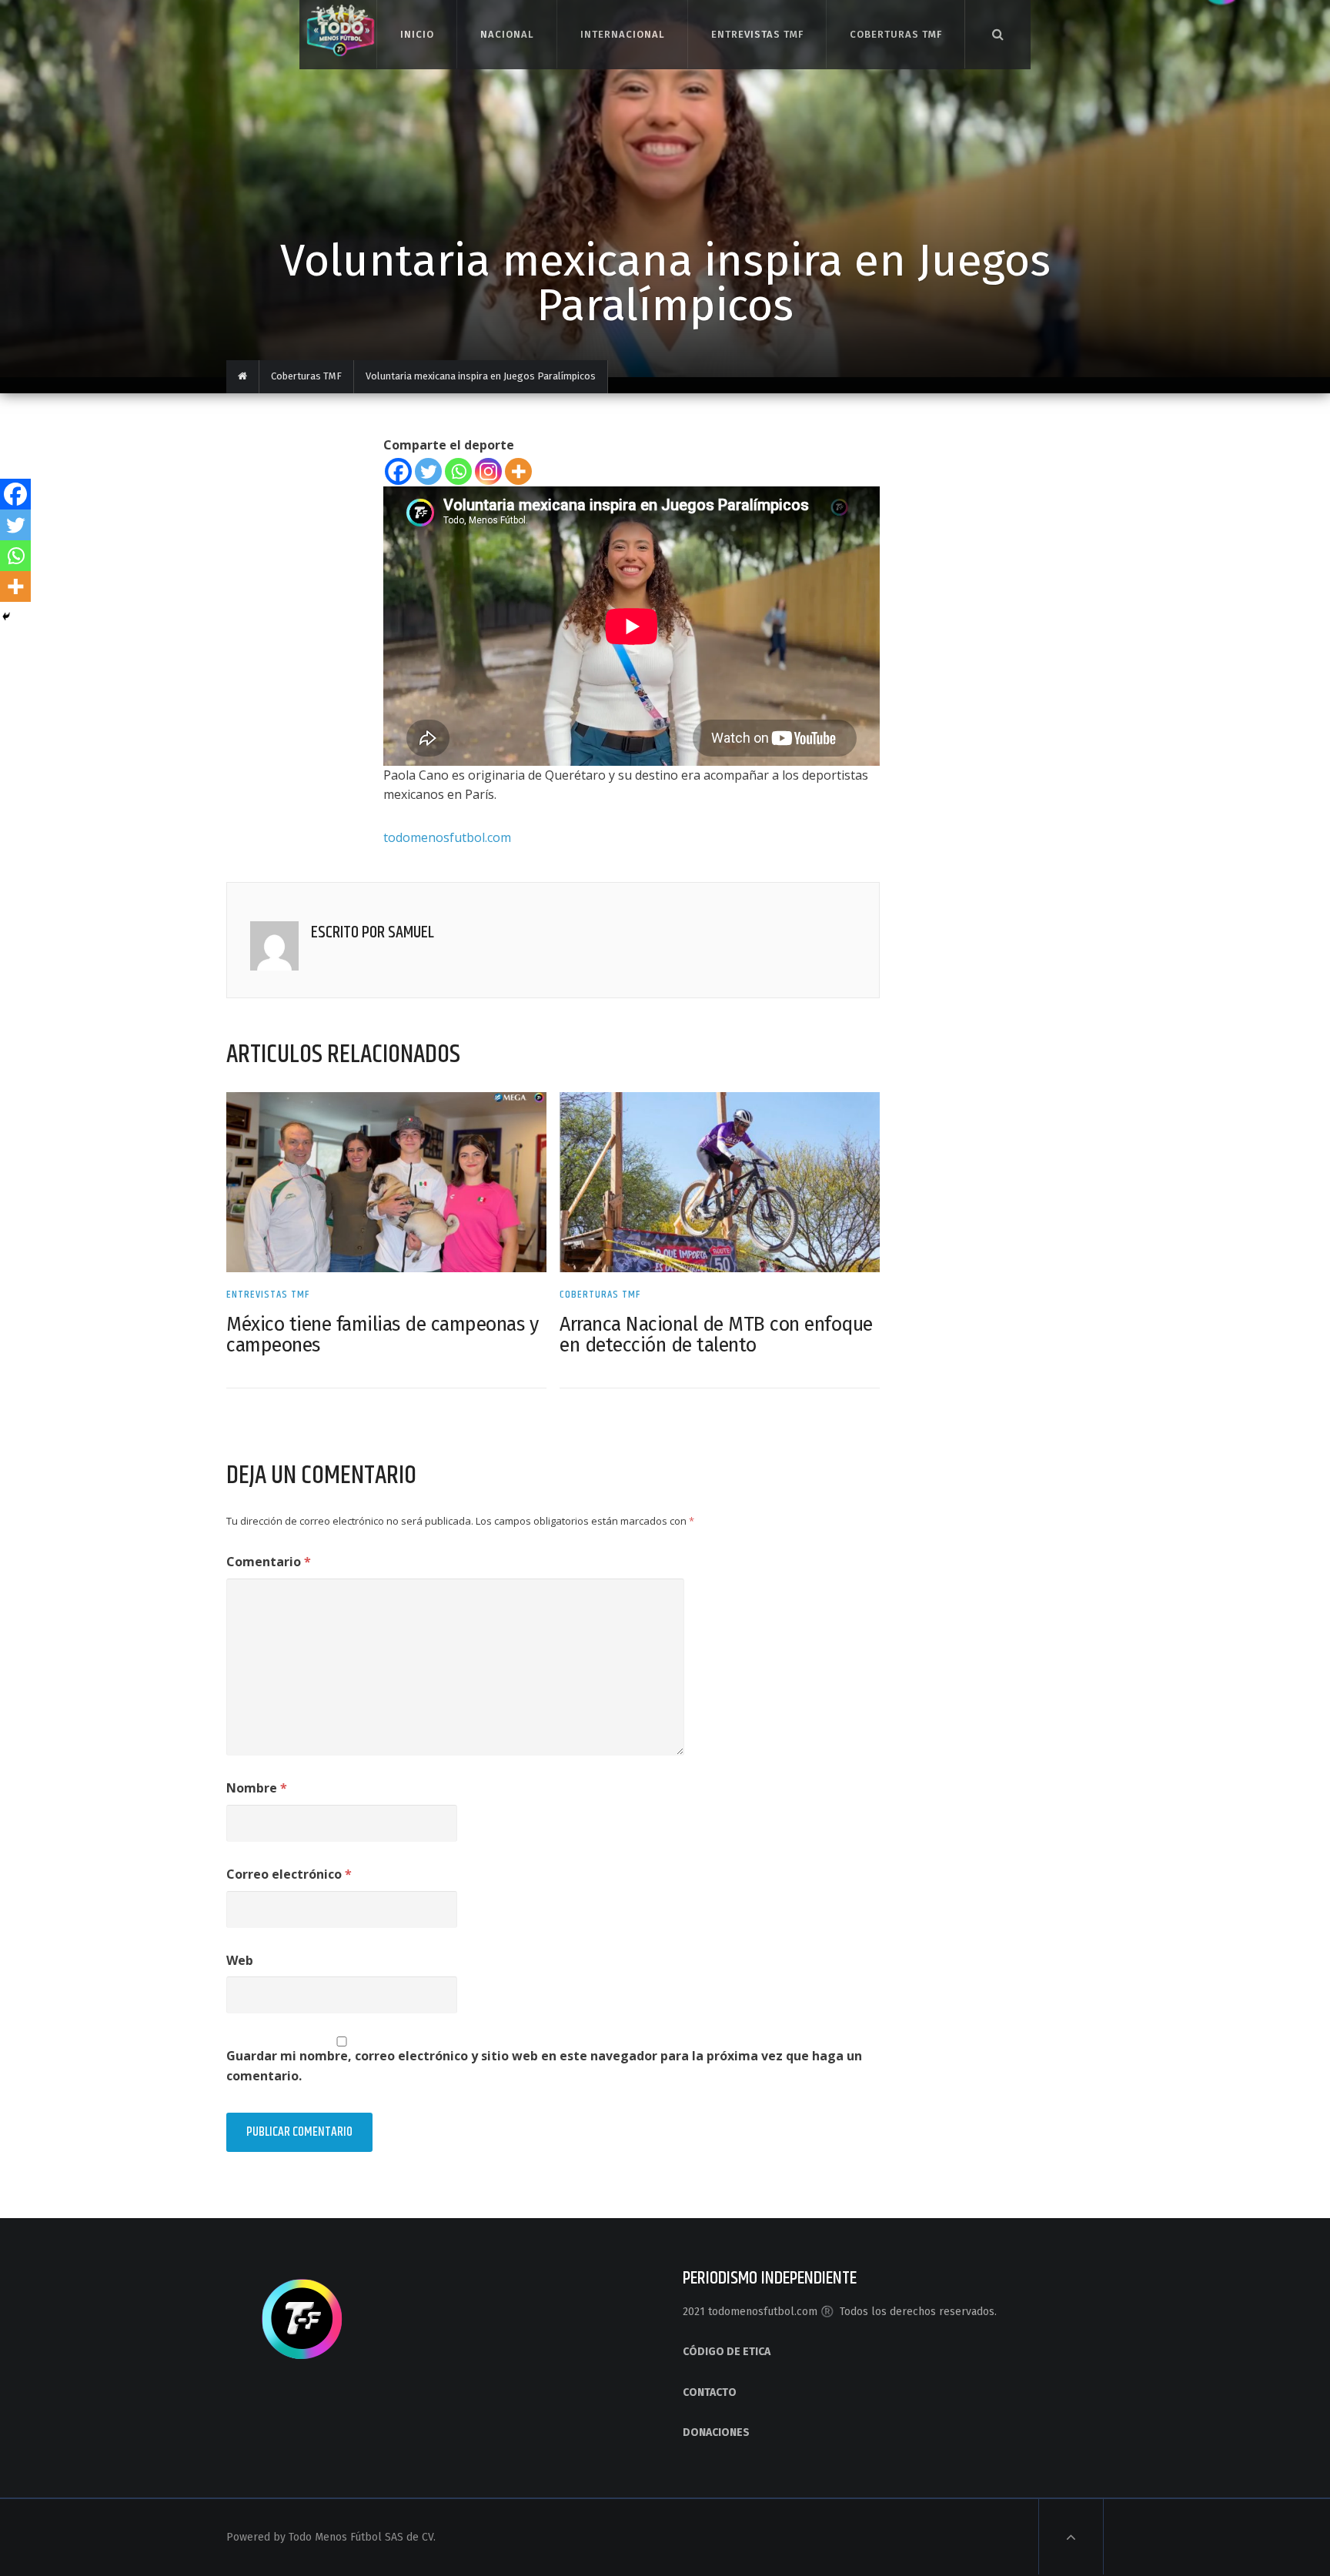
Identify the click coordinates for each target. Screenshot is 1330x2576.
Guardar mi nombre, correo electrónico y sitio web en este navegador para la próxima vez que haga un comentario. (544, 2066)
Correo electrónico (289, 1874)
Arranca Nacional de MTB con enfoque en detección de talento (716, 1335)
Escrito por (349, 933)
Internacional (622, 34)
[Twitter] (428, 471)
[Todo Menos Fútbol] (338, 28)
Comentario (269, 1562)
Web (240, 1960)
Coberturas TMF (896, 34)
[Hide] (6, 616)
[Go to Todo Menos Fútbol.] (243, 377)
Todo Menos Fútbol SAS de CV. (362, 2537)
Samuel (411, 933)
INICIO (417, 34)
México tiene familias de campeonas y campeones (382, 1335)
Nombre (257, 1788)
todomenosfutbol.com (447, 837)
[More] (518, 471)
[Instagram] (488, 471)
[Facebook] (398, 471)
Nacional (507, 34)
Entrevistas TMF (757, 34)
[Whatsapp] (458, 471)
